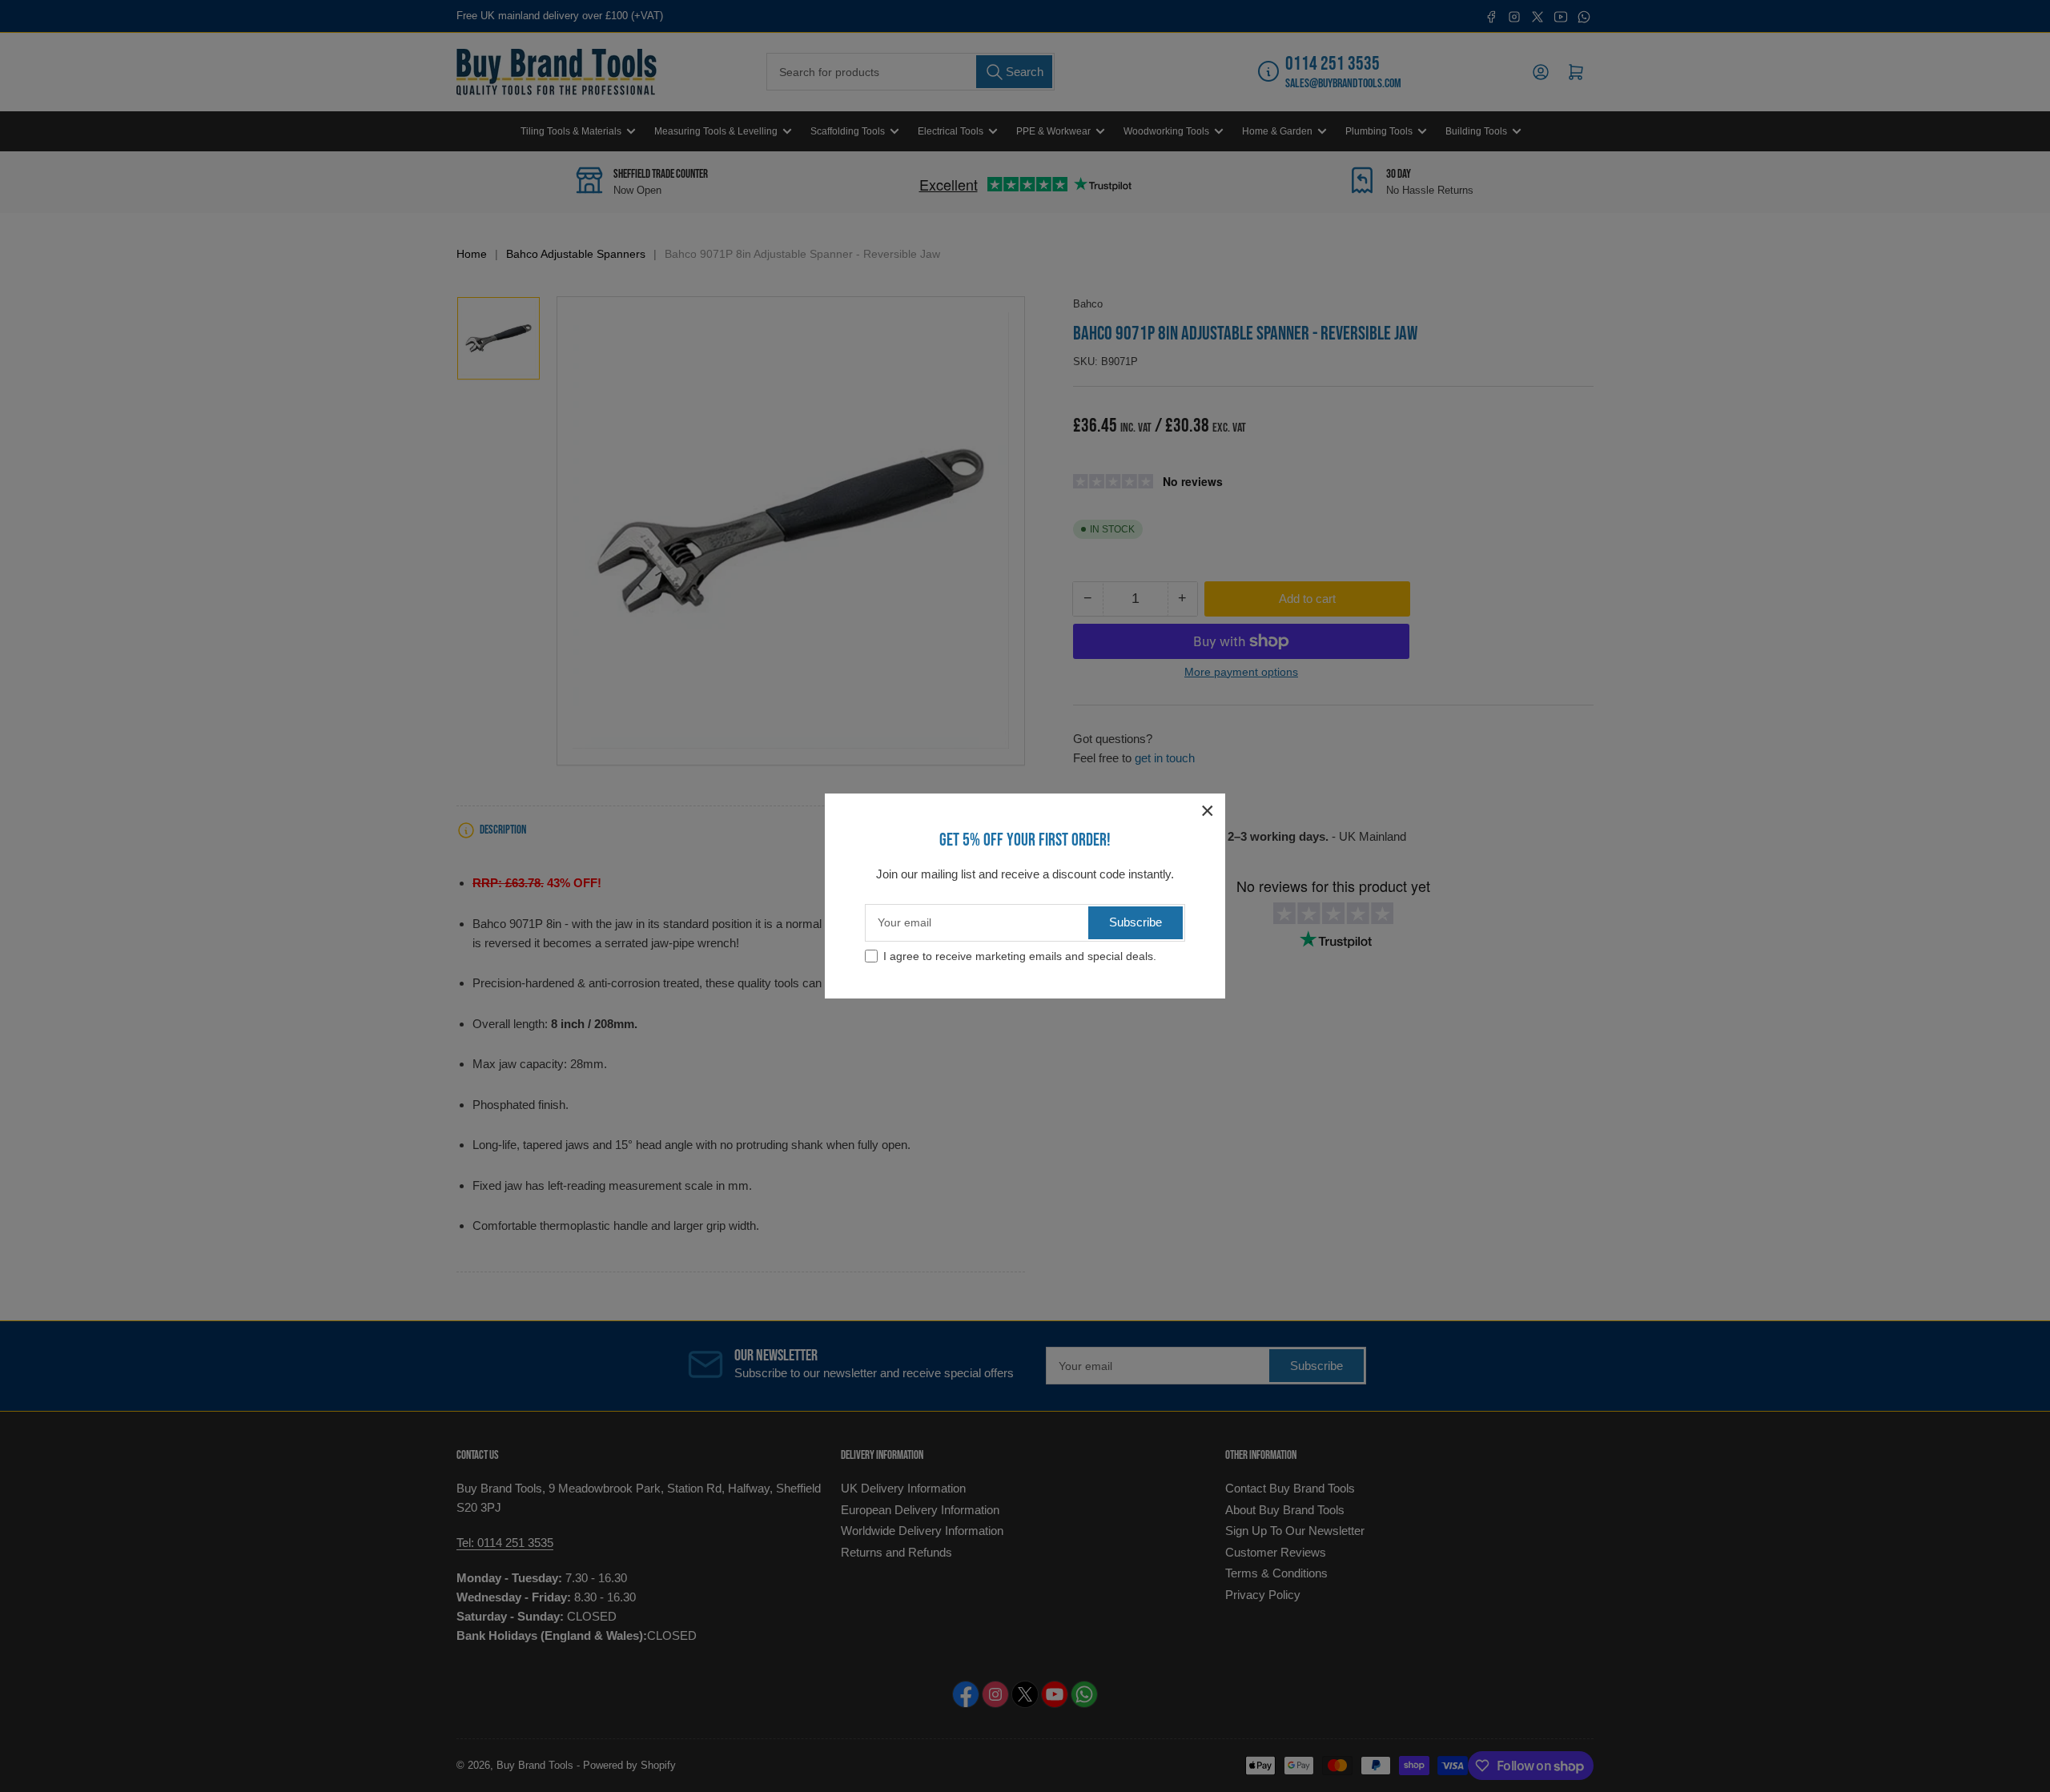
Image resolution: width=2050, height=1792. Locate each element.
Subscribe (1136, 922)
